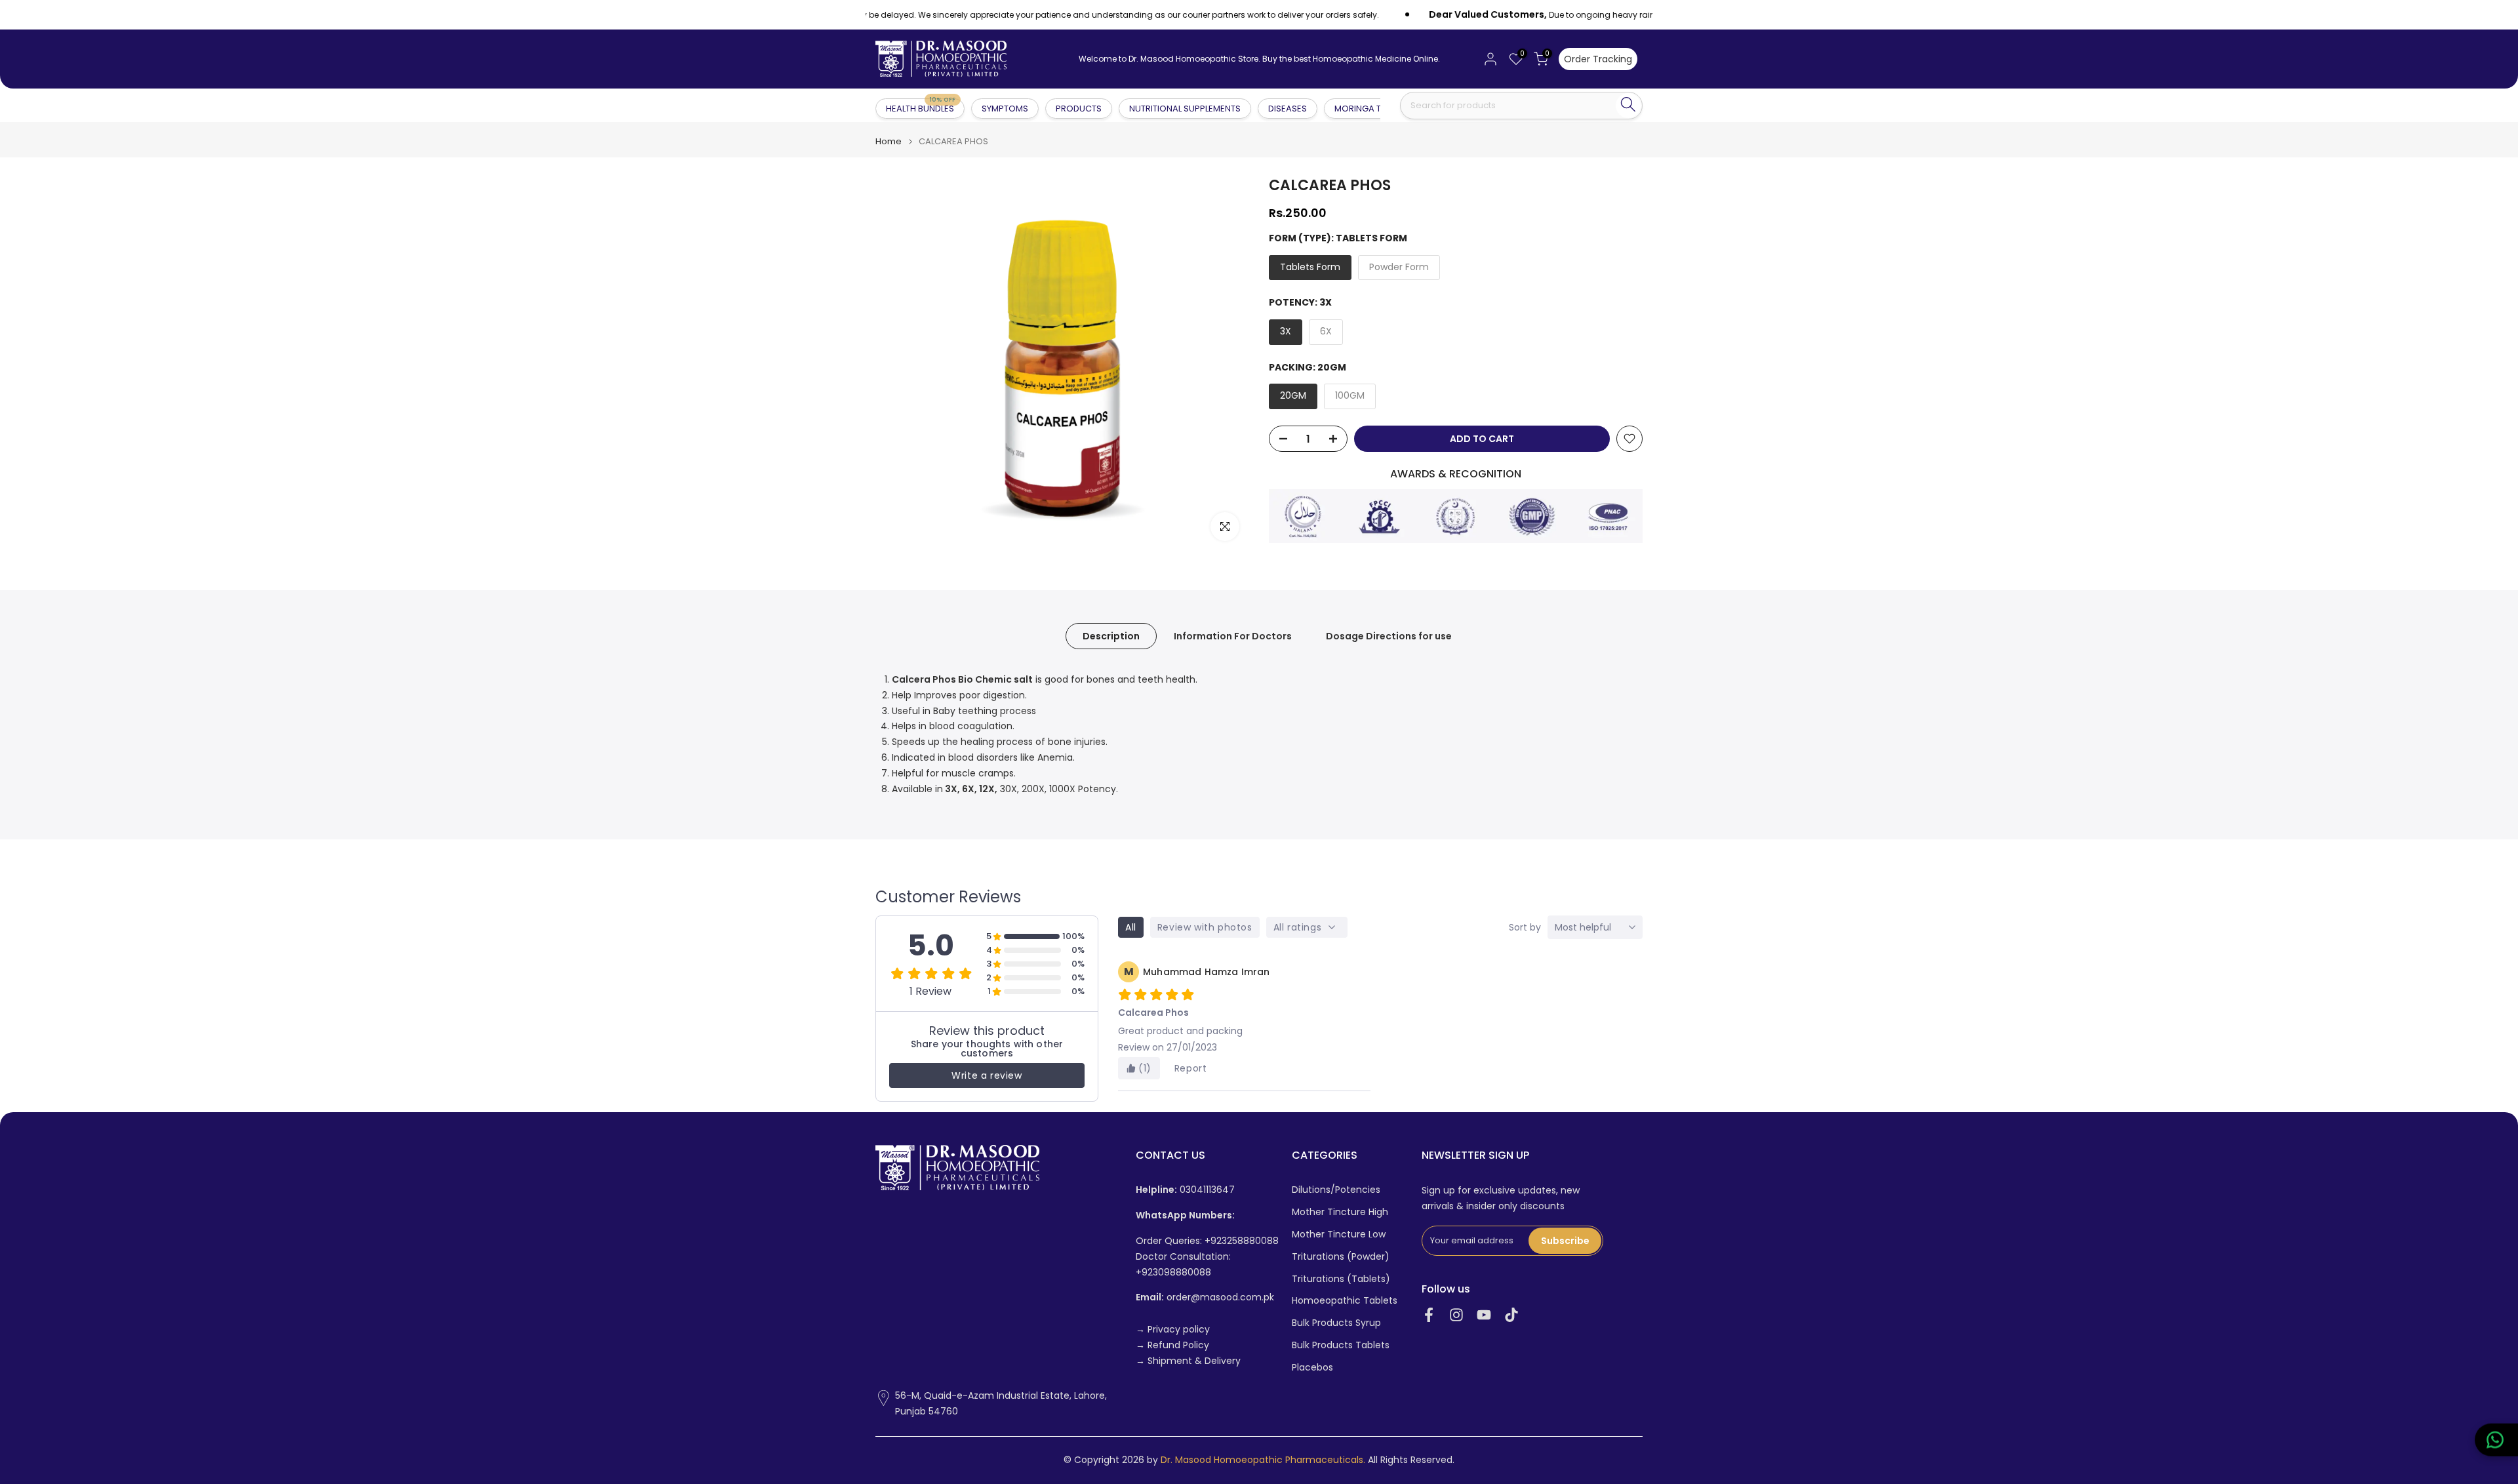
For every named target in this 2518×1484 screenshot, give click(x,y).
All (1131, 927)
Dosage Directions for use (1389, 636)
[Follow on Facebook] (1429, 1314)
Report (1191, 1068)
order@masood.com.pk (1205, 1297)
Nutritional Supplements (1185, 109)
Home (889, 141)
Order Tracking (1598, 59)
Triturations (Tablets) (1341, 1279)
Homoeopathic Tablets (1345, 1301)
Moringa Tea (1363, 109)
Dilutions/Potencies (1336, 1190)
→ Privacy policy (1173, 1330)
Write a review (987, 1075)
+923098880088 (1173, 1273)
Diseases (1288, 109)
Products (1079, 109)
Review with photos (1205, 927)
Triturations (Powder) (1341, 1257)
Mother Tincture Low (1339, 1234)
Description (1111, 636)
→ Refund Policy (1172, 1345)
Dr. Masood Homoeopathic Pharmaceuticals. (1263, 1460)
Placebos (1312, 1368)
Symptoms (1005, 109)
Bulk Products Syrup (1336, 1323)
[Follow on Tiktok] (1511, 1314)
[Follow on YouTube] (1484, 1314)
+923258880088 (1242, 1241)
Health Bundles (921, 108)
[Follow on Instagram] (1456, 1314)
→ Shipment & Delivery (1188, 1361)
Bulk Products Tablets (1341, 1345)
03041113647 (1185, 1190)
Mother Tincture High (1340, 1212)
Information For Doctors (1233, 636)
